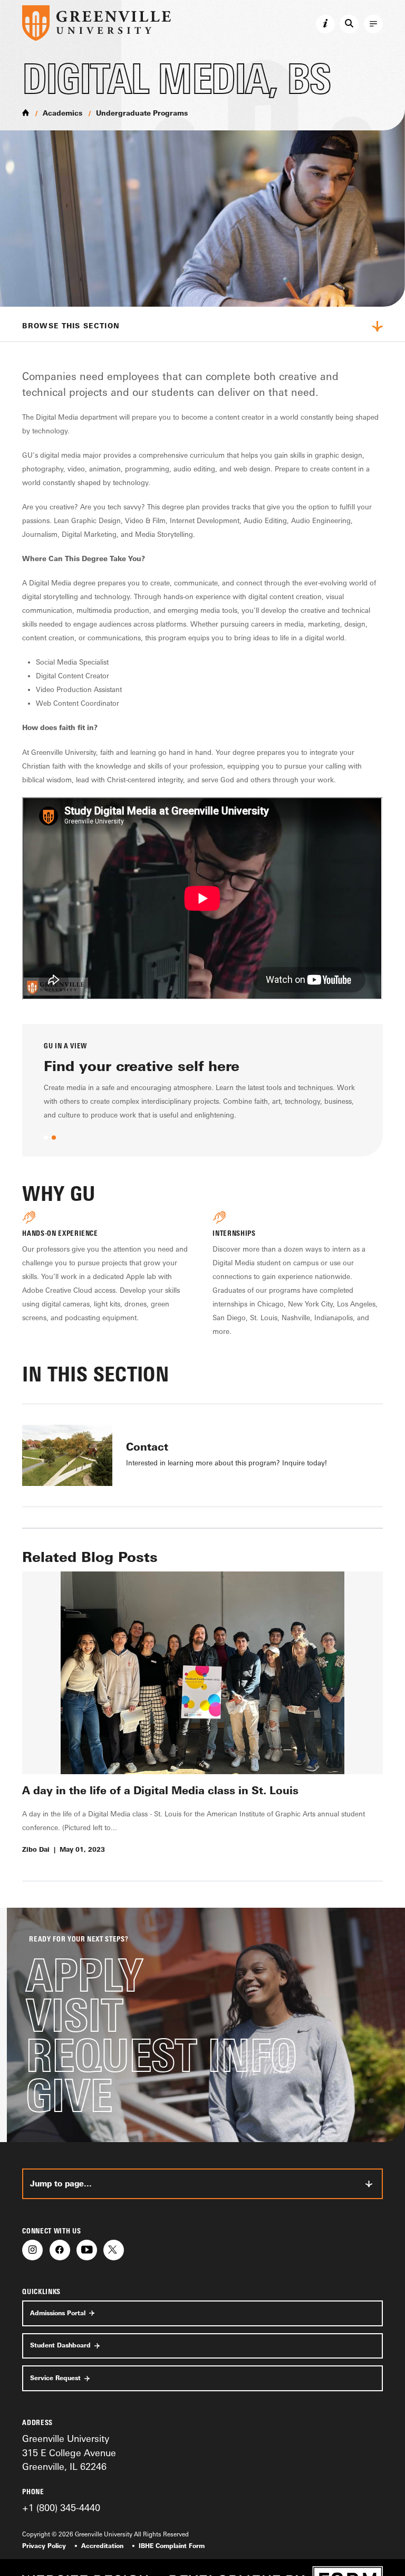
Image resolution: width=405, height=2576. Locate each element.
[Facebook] (60, 2250)
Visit (74, 2015)
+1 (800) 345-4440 (61, 2507)
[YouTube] (87, 2250)
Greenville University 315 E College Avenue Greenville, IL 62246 (69, 2452)
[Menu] (373, 24)
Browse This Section (71, 326)
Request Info (161, 2055)
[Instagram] (32, 2250)
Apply (84, 1975)
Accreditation (102, 2546)
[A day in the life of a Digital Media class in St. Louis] (202, 1673)
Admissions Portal (58, 2313)
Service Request (55, 2378)
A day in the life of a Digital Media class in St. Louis (160, 1790)
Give (69, 2095)
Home (26, 113)
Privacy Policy (44, 2546)
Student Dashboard (60, 2345)
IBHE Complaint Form (172, 2546)
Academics (62, 113)
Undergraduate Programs (142, 113)
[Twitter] (114, 2250)
